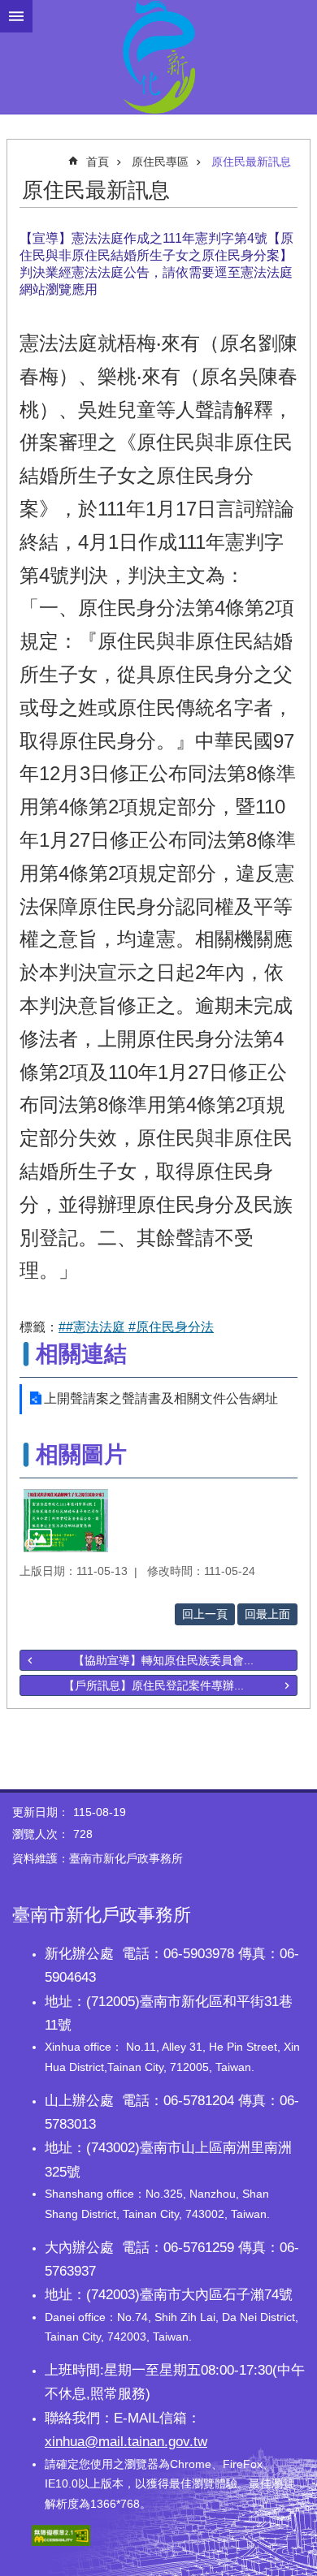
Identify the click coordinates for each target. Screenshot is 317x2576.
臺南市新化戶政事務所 (158, 57)
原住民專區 (160, 162)
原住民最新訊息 (251, 162)
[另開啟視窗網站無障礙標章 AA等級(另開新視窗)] (61, 2542)
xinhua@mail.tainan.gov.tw (126, 2441)
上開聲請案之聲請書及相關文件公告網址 (161, 1398)
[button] (66, 1521)
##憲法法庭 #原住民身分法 (136, 1327)
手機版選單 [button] (16, 16)
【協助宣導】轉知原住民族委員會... (163, 1660)
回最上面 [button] (267, 1614)
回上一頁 (205, 1614)
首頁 (98, 162)
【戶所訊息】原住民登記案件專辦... (154, 1685)
